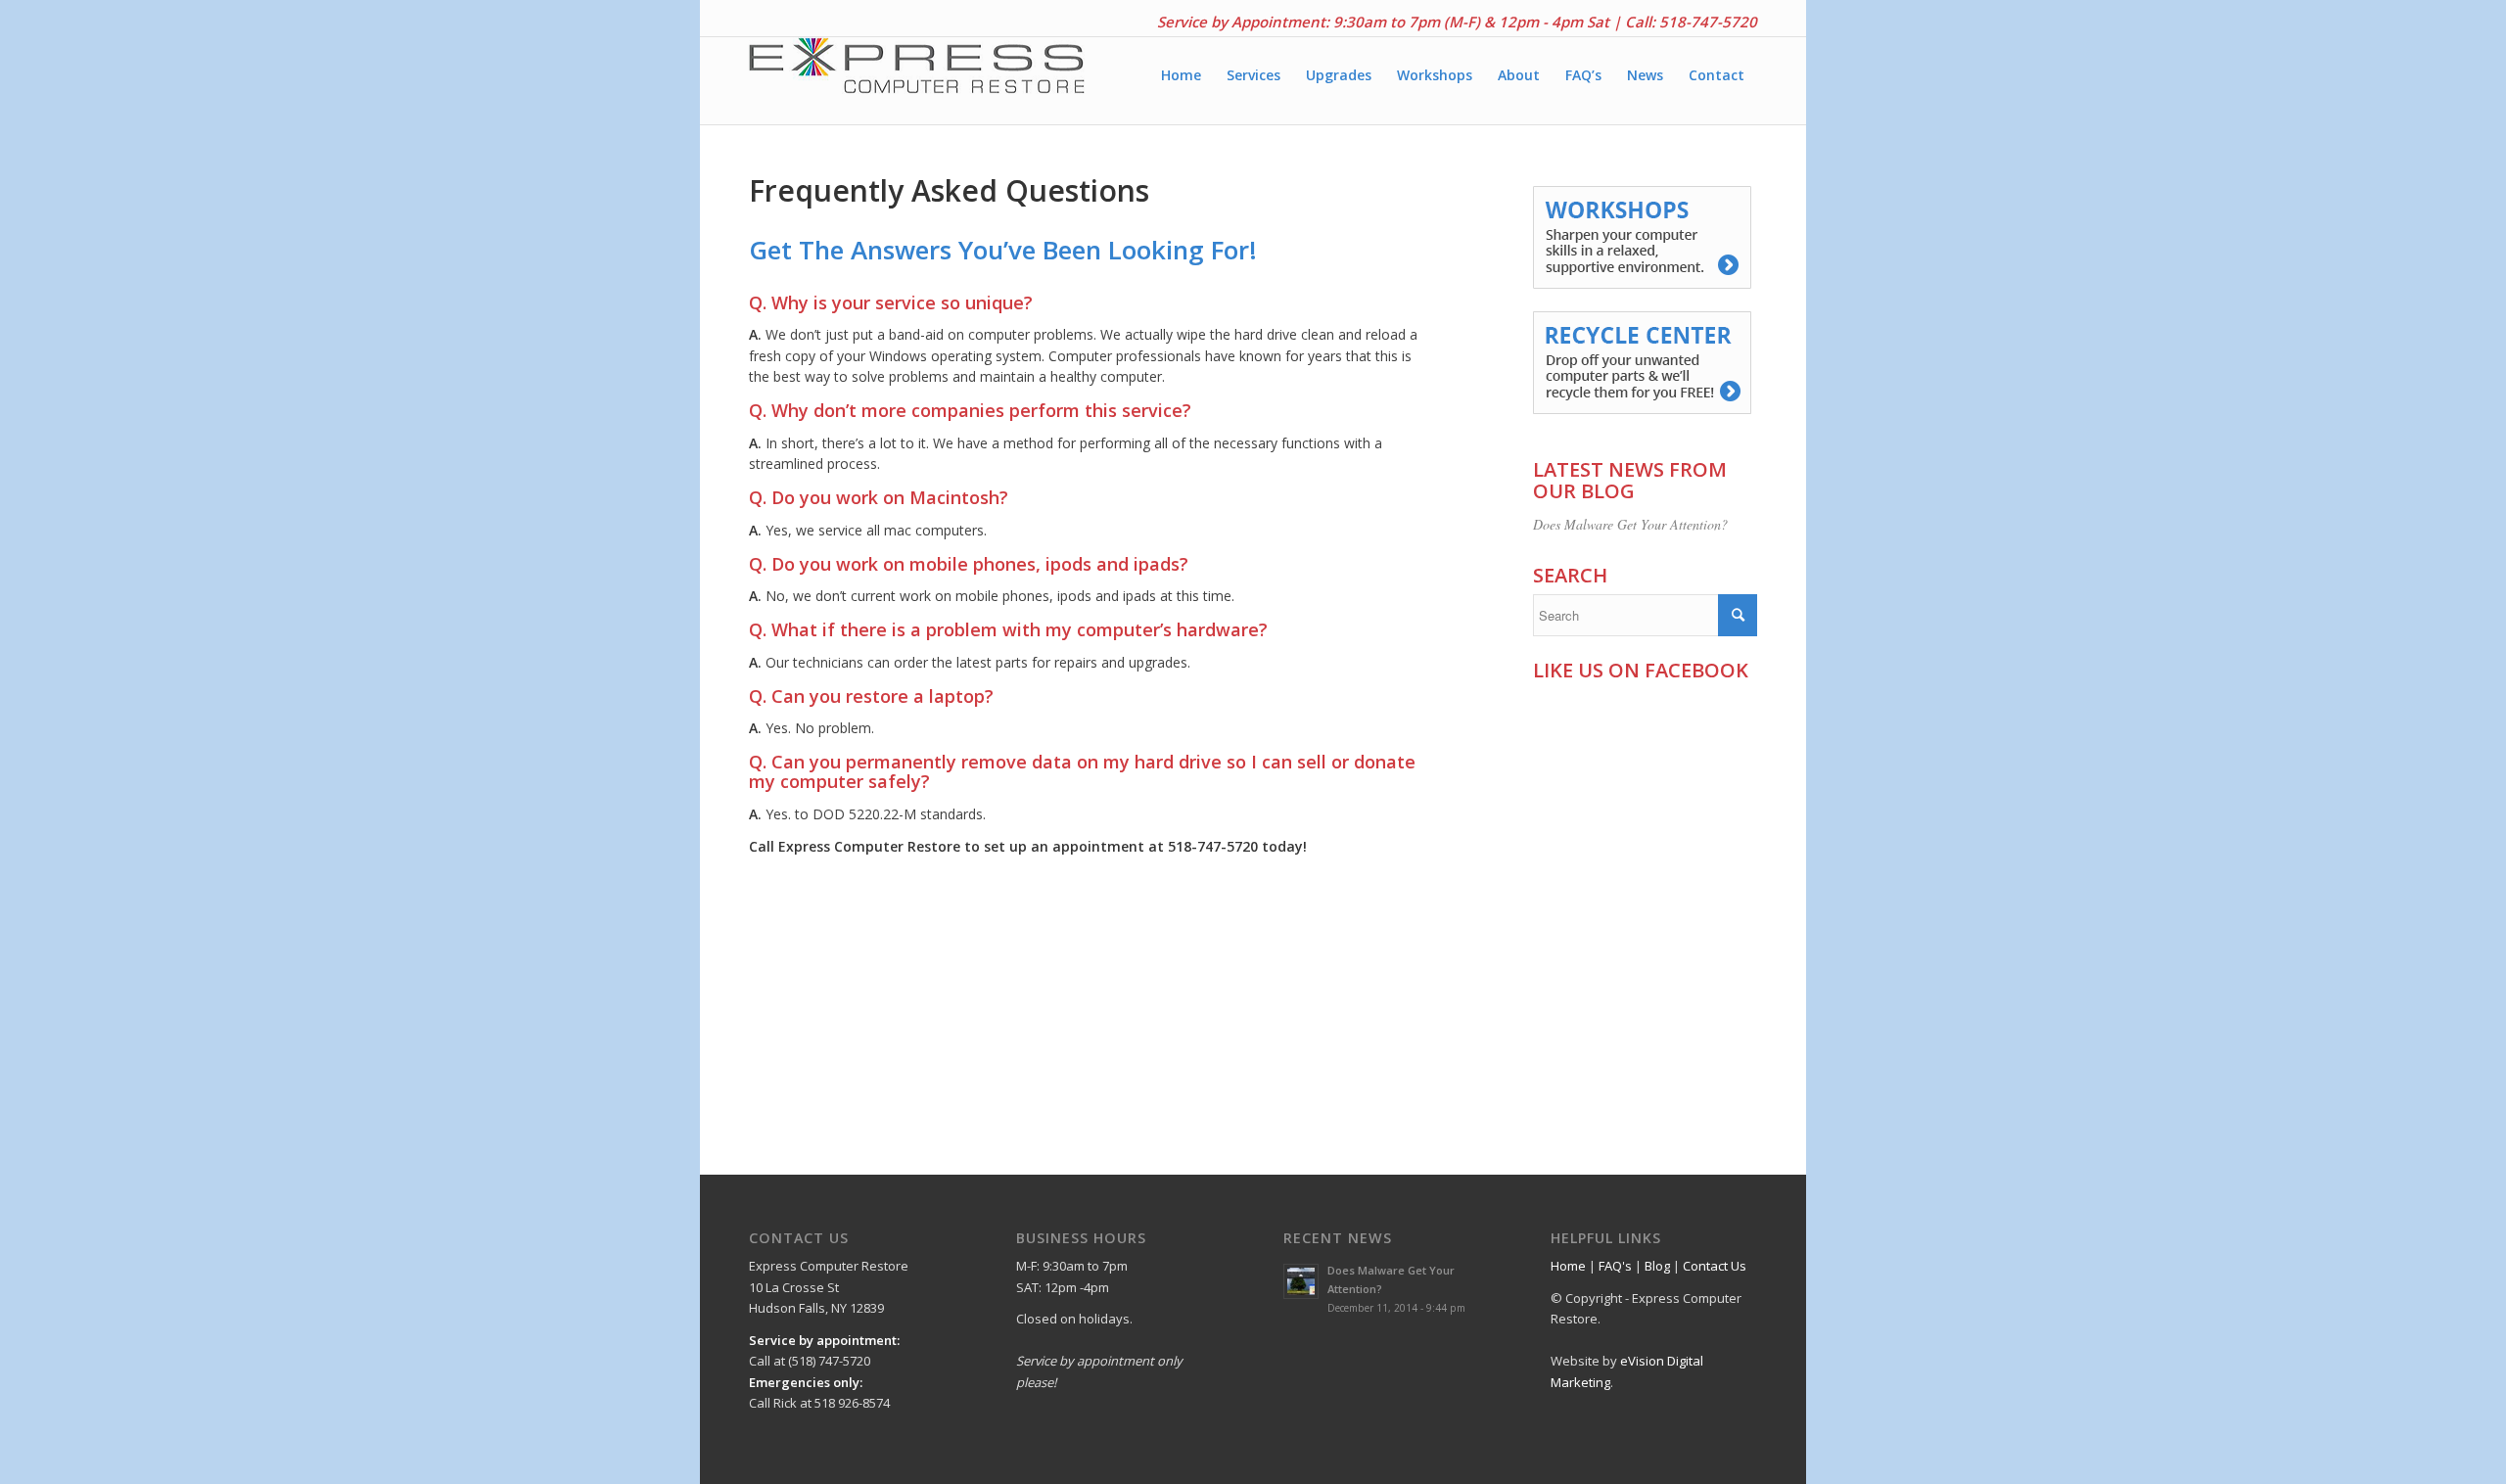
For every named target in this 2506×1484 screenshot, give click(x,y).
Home (1568, 1266)
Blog (1657, 1266)
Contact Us (1715, 1266)
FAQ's (1615, 1266)
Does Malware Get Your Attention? (1630, 524)
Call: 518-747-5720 (1691, 22)
